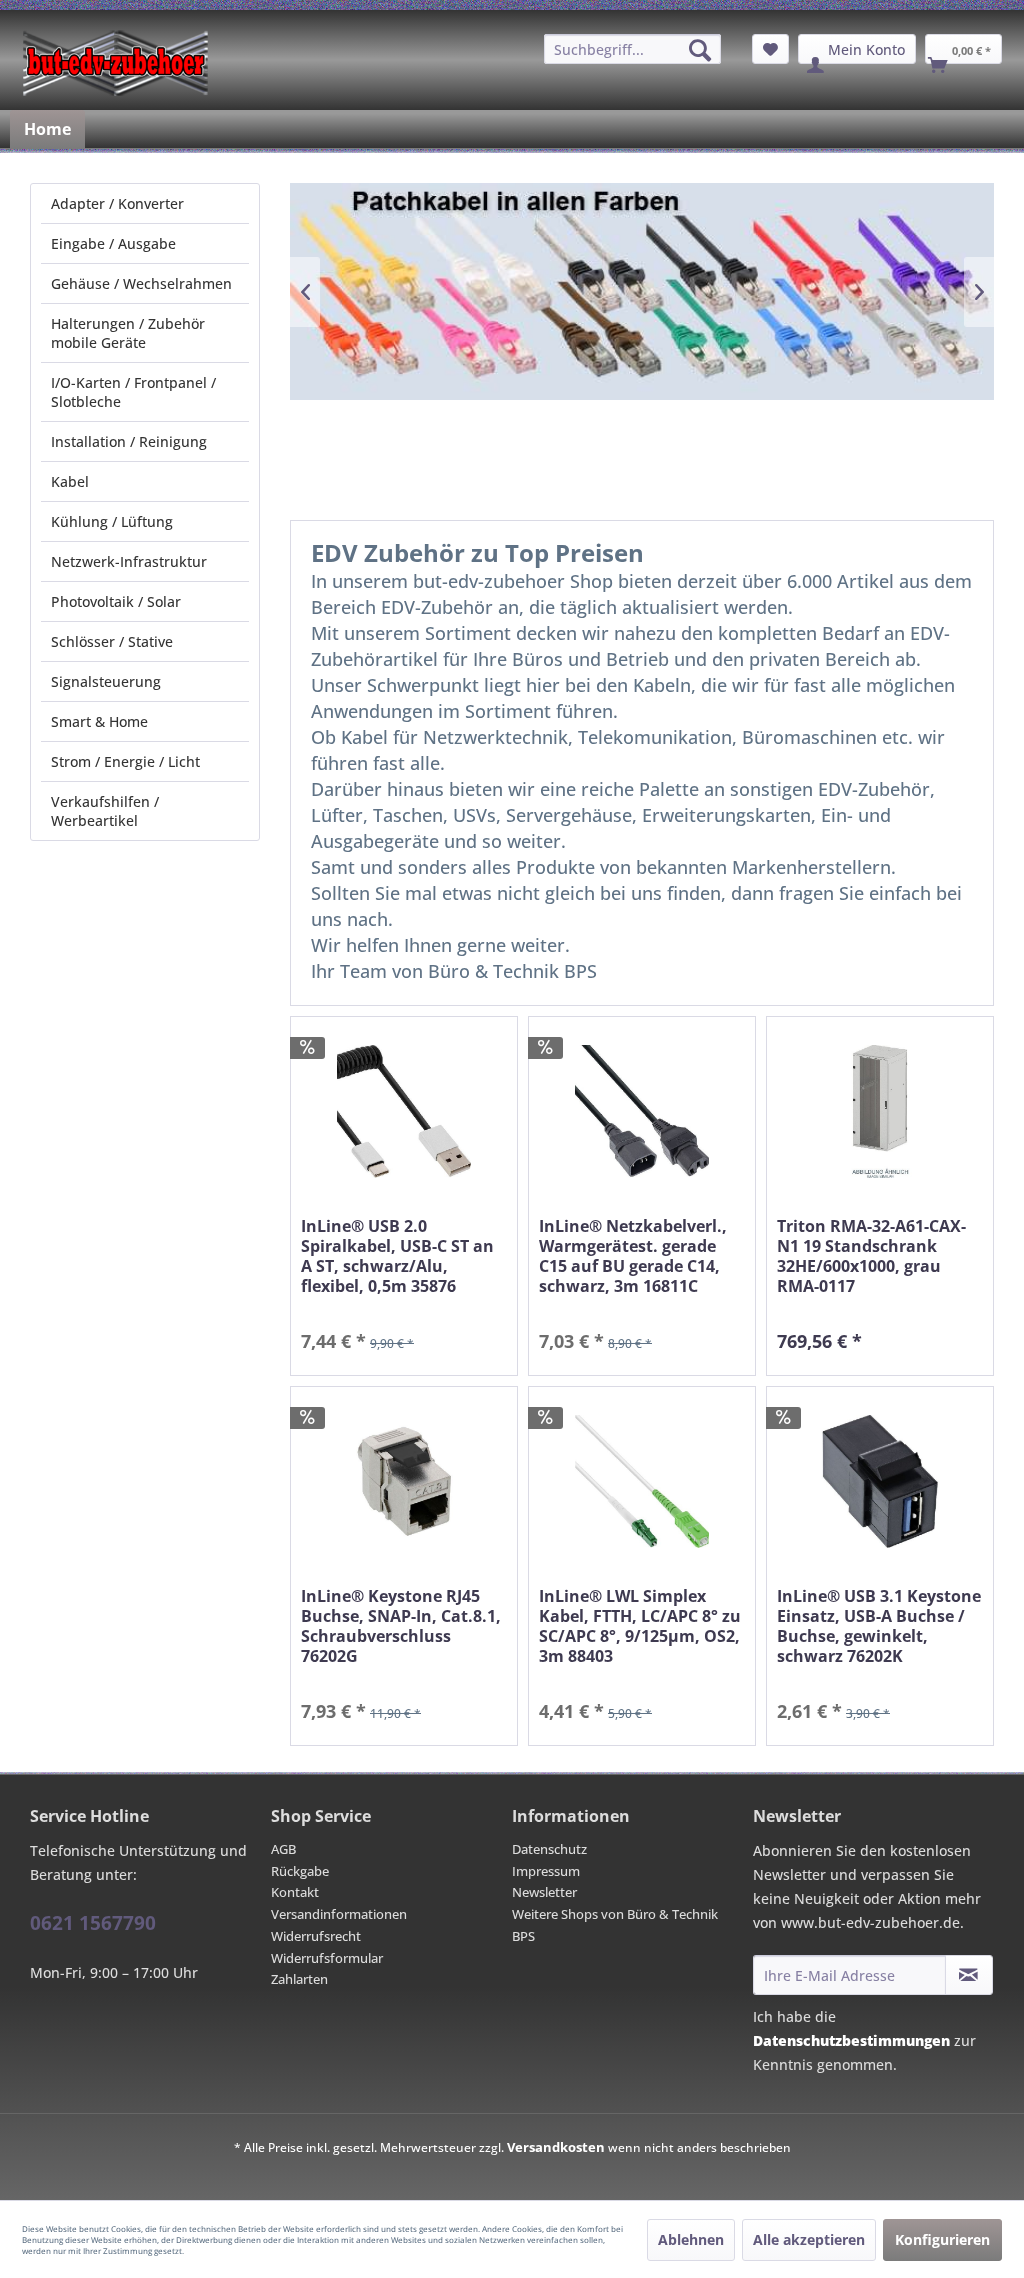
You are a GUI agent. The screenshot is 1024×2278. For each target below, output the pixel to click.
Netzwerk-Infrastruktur (129, 561)
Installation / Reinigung (129, 441)
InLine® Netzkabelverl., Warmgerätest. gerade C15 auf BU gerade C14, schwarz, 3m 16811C (633, 1256)
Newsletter (544, 1892)
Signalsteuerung (106, 681)
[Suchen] (700, 50)
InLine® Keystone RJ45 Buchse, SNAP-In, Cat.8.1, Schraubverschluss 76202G (401, 1626)
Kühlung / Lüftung (112, 521)
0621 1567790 (93, 1923)
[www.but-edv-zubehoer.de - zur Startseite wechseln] (115, 63)
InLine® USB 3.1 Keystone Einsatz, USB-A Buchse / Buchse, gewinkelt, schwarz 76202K (879, 1626)
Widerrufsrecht (316, 1936)
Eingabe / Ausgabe (113, 243)
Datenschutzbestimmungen (851, 2040)
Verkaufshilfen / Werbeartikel (105, 811)
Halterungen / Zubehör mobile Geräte (128, 333)
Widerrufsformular (327, 1958)
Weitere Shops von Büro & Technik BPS (615, 1925)
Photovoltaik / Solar (116, 601)
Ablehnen (691, 2239)
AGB (283, 1849)
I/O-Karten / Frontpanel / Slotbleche (133, 392)
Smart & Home (99, 721)
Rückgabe (300, 1871)
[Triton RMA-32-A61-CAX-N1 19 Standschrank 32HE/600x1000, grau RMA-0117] (880, 1111)
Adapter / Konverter (117, 203)
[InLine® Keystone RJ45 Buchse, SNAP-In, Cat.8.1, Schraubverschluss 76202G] (404, 1481)
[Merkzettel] (770, 49)
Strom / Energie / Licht (125, 761)
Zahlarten (299, 1979)
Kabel (70, 481)
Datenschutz (549, 1849)
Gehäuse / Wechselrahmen (141, 283)
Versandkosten (556, 2147)
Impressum (546, 1871)
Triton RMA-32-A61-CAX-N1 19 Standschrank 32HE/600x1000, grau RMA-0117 (871, 1256)
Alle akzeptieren (809, 2239)
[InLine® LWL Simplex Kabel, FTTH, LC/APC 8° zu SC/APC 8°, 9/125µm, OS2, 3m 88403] (642, 1481)
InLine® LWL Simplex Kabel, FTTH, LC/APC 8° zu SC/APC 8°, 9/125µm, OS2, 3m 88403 (640, 1626)
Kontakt (295, 1892)
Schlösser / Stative (112, 641)
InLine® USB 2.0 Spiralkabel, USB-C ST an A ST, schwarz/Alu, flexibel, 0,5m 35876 (397, 1256)
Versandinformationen (339, 1914)
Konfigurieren (942, 2239)
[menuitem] (632, 49)
